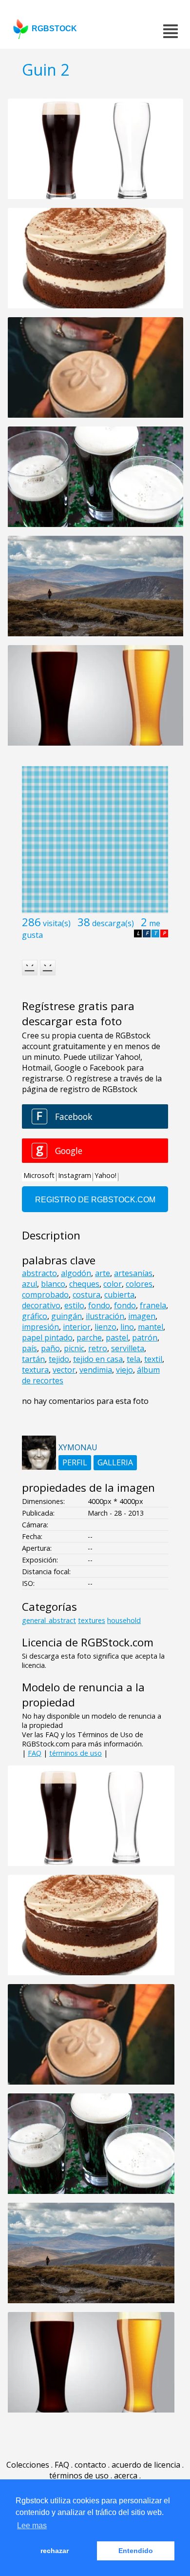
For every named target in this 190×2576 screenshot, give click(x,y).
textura (35, 1370)
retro (98, 1348)
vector (64, 1370)
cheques (84, 1284)
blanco (53, 1284)
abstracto (39, 1273)
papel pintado (47, 1338)
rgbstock (54, 29)
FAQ (35, 1753)
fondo (99, 1305)
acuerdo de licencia (146, 2465)
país (29, 1348)
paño (50, 1348)
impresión (40, 1327)
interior (77, 1327)
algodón (76, 1273)
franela (153, 1305)
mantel (151, 1327)
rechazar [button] (55, 2551)
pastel (117, 1338)
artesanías (133, 1273)
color (113, 1284)
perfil (75, 1462)
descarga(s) (113, 923)
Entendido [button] (136, 2551)
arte (103, 1273)
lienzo (105, 1327)
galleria (115, 1462)
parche (89, 1338)
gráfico (35, 1316)
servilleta (128, 1348)
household (124, 1620)
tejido (59, 1359)
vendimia (96, 1370)
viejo (124, 1370)
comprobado (45, 1295)
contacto (90, 2465)
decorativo (41, 1305)
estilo (74, 1305)
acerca (126, 2475)
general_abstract (49, 1620)
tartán (33, 1359)
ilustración (105, 1316)
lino (127, 1327)
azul (29, 1284)
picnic (74, 1348)
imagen (142, 1316)
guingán (66, 1316)
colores (139, 1284)
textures (92, 1620)
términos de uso (76, 1753)
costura (86, 1295)
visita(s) (57, 923)
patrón (145, 1338)
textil (153, 1359)
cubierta (119, 1295)
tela (133, 1359)
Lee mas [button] (32, 2525)
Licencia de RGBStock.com (88, 1642)
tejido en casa (98, 1359)
